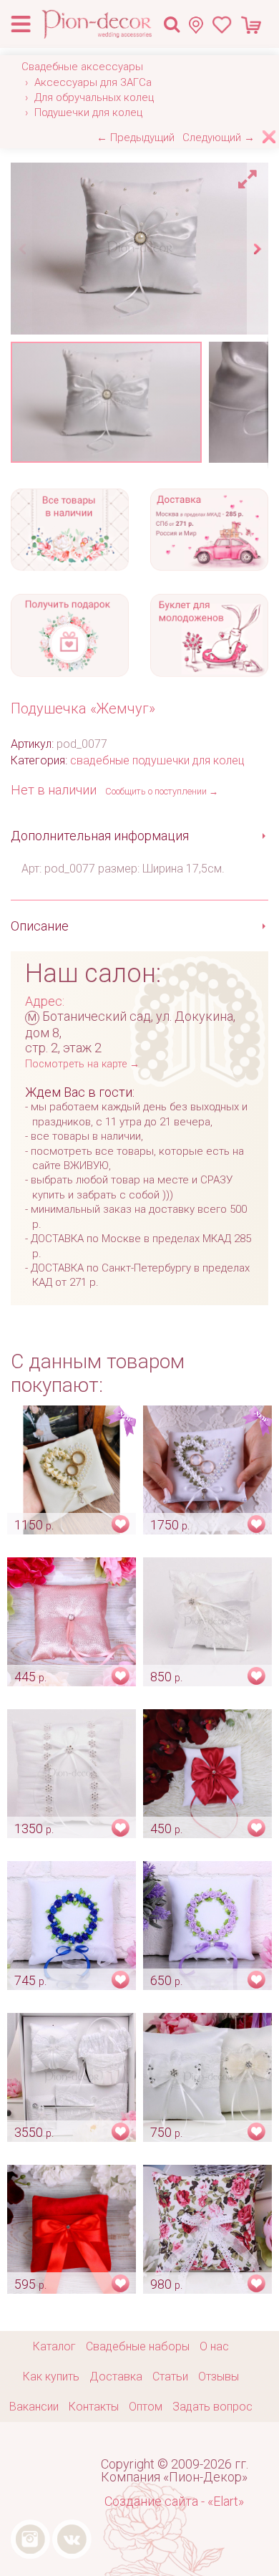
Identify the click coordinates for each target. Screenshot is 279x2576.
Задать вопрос (212, 2407)
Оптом (146, 2407)
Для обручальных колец (94, 97)
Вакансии (34, 2407)
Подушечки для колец (88, 112)
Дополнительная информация (100, 836)
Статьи (170, 2376)
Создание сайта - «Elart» (174, 2501)
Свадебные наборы (138, 2346)
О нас (214, 2346)
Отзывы (219, 2376)
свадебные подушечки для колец (157, 760)
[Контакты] (200, 25)
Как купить (51, 2376)
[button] (250, 176)
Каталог (54, 2346)
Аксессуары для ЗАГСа (93, 82)
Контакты (94, 2407)
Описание (40, 926)
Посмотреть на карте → (82, 1064)
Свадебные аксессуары (82, 67)
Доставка (116, 2376)
